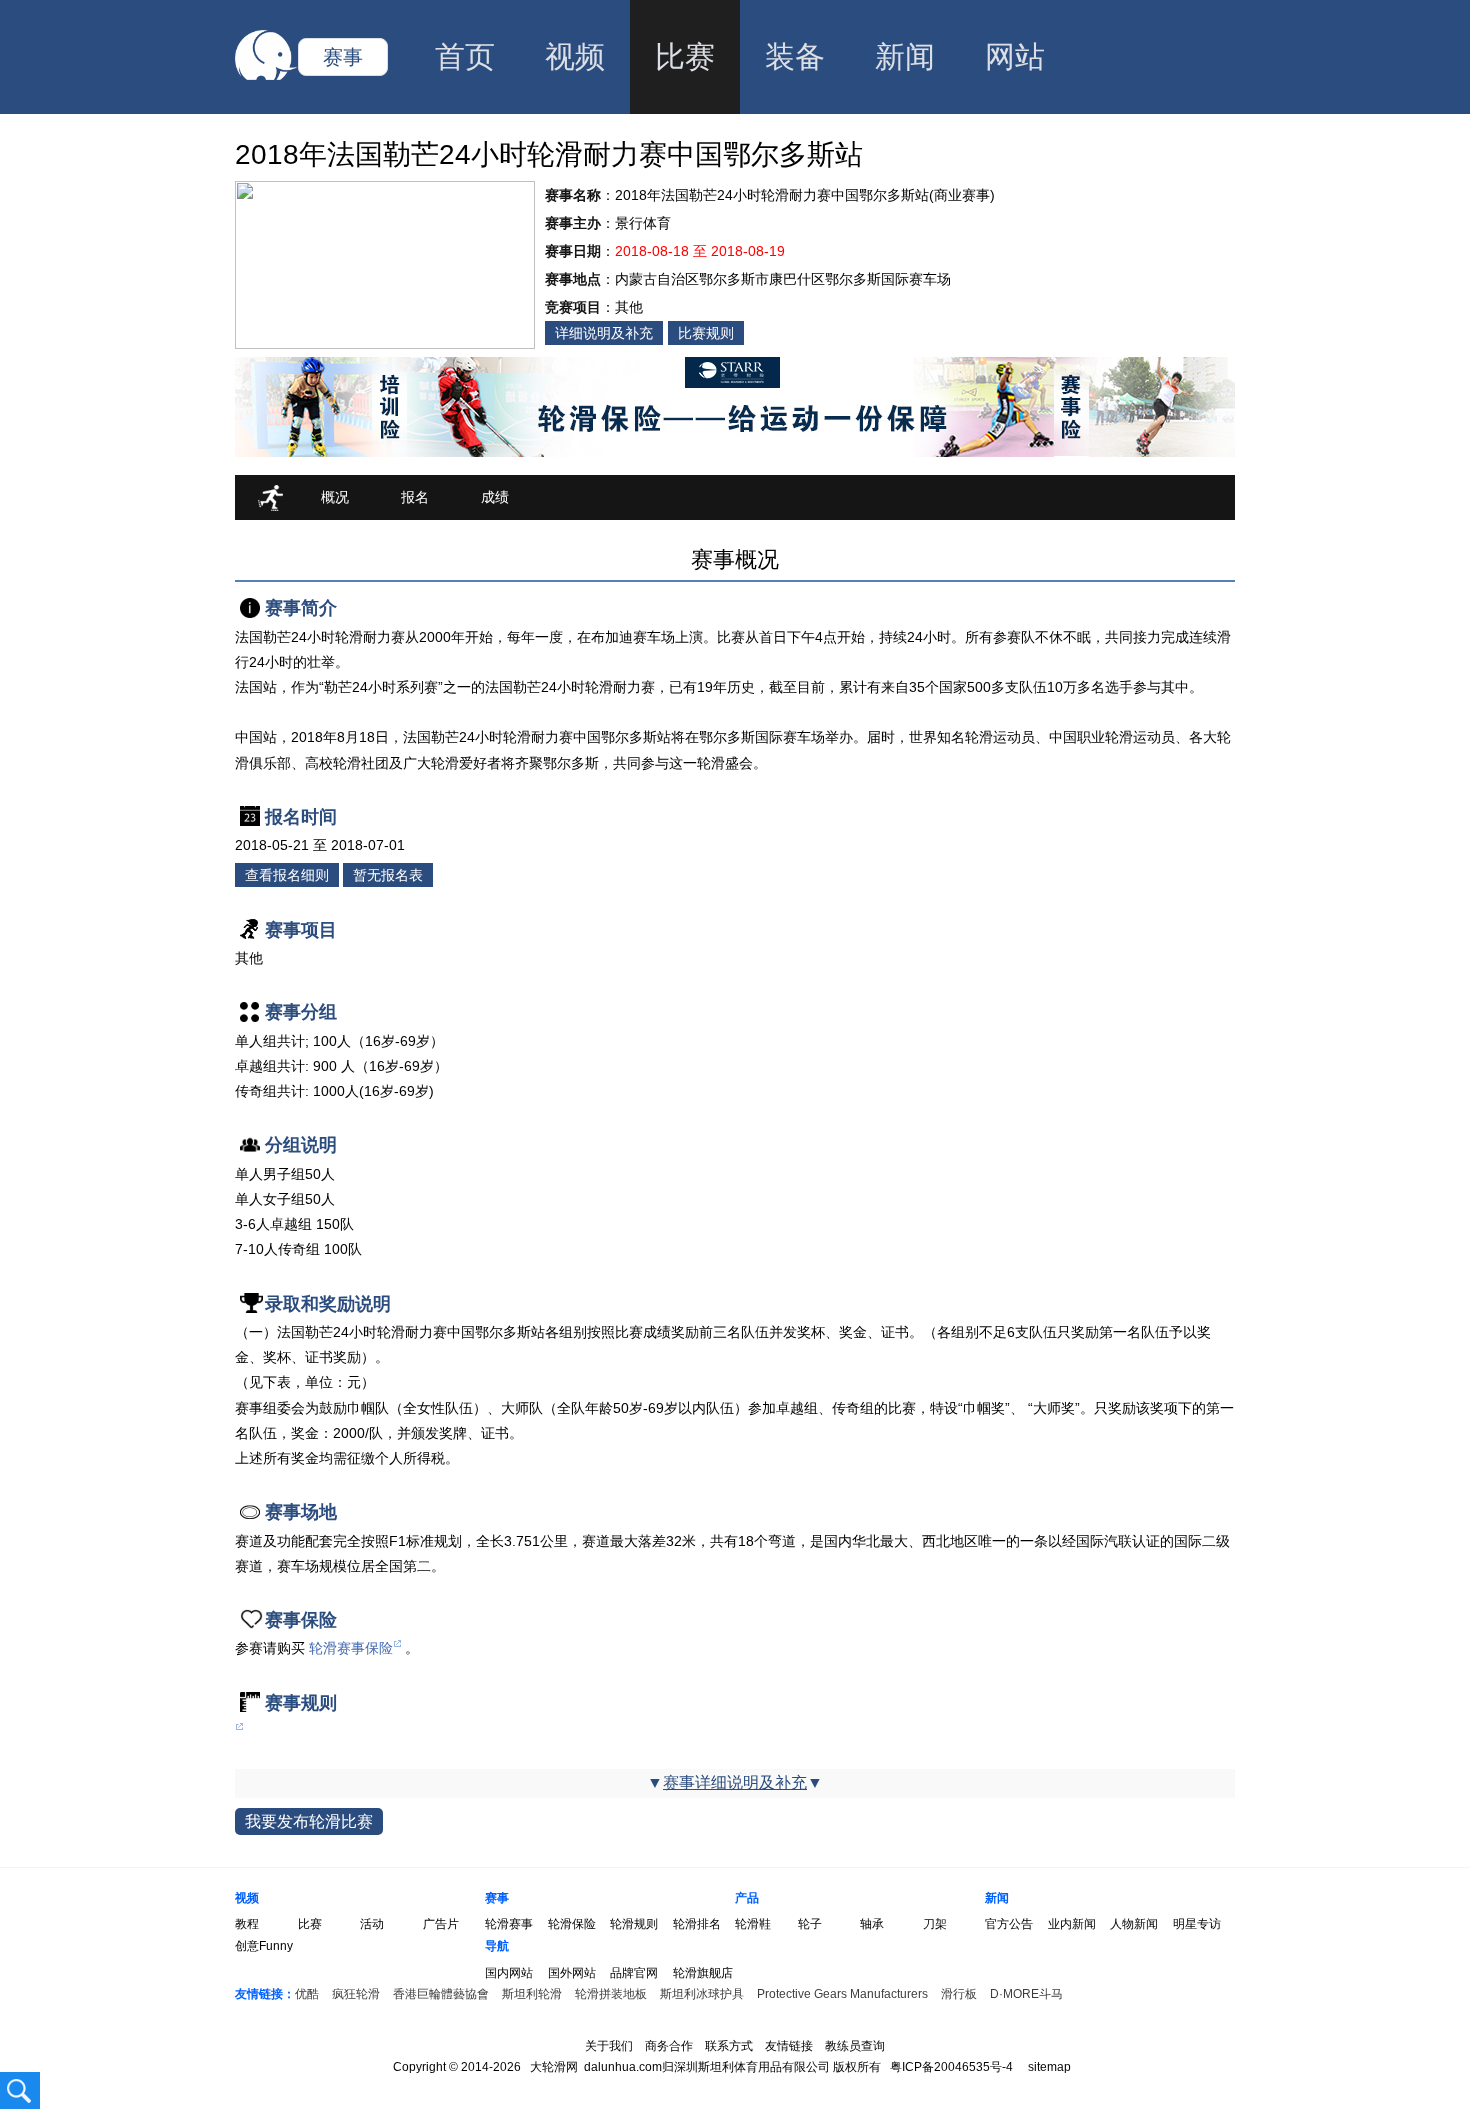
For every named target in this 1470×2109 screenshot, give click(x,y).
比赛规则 (706, 333)
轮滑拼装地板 (611, 1994)
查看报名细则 (287, 875)
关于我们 (609, 2046)
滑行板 (959, 1994)
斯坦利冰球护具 (702, 1994)
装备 (795, 56)
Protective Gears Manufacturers (842, 1994)
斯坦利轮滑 (532, 1994)
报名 (415, 497)
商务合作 (669, 2046)
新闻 (905, 56)
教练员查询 (855, 2046)
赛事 (343, 57)
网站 (1015, 56)
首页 (465, 56)
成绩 (495, 497)
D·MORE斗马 (1026, 1994)
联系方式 (729, 2046)
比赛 (685, 56)
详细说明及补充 (604, 333)
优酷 (307, 1994)
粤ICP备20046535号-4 (951, 2067)
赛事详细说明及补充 (735, 1782)
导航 (497, 1946)
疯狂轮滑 (356, 1994)
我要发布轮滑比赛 (309, 1821)
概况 (335, 497)
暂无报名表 (388, 875)
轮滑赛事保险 (351, 1648)
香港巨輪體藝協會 (441, 1994)
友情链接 (789, 2046)
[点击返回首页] (266, 76)
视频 (575, 56)
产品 (747, 1898)
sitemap (1049, 2067)
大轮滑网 (554, 2067)
